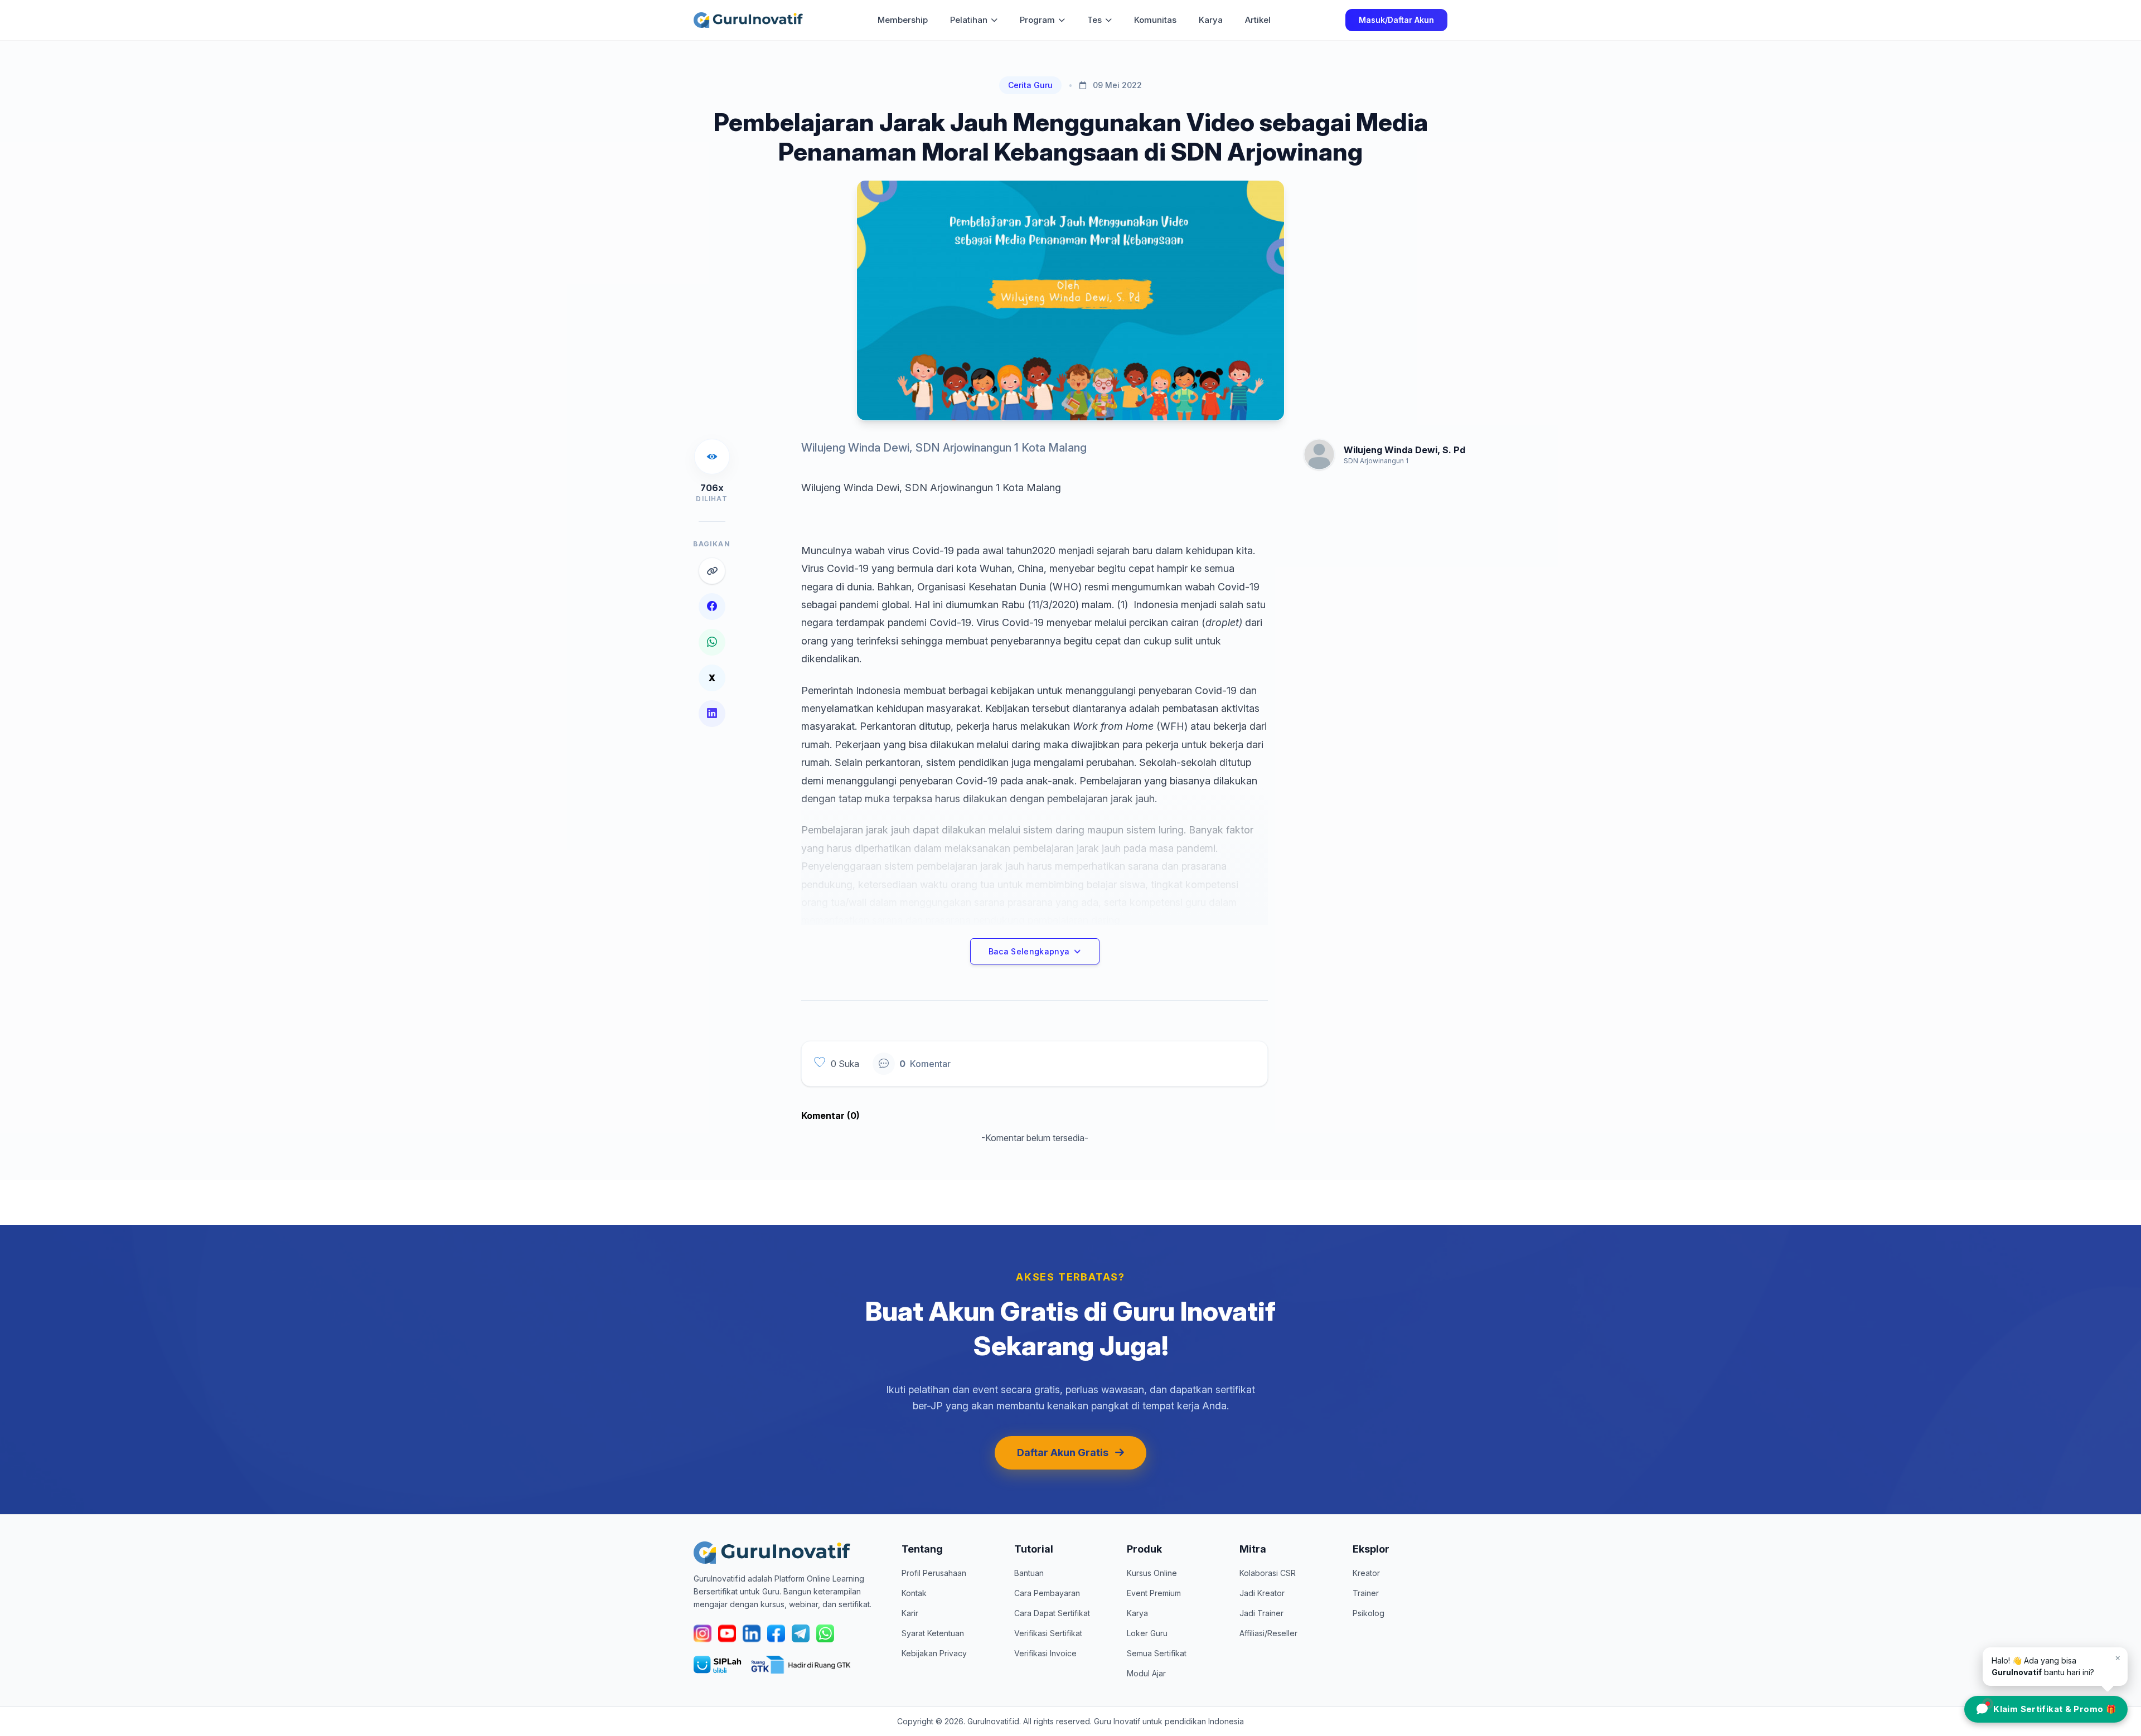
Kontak (914, 1593)
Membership (903, 20)
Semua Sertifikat (1157, 1653)
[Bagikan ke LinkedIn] (712, 714)
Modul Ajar (1146, 1673)
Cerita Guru (1030, 85)
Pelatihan (969, 20)
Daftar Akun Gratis (1063, 1453)
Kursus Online (1152, 1573)
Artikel (1258, 20)
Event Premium (1154, 1593)
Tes (1094, 20)
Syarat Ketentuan (933, 1633)
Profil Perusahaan (934, 1573)
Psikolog (1369, 1613)
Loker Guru (1147, 1633)
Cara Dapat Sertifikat (1052, 1613)
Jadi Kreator (1262, 1593)
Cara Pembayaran (1047, 1593)
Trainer (1366, 1593)
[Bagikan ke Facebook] (712, 607)
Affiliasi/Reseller (1268, 1633)
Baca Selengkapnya (1029, 951)
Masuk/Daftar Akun (1396, 20)
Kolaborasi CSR (1268, 1573)
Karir (910, 1613)
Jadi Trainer (1261, 1613)
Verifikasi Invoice (1045, 1653)
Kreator (1366, 1573)
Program (1037, 20)
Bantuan (1029, 1573)
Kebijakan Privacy (934, 1653)
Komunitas (1155, 20)
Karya (1211, 20)
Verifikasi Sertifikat (1048, 1633)
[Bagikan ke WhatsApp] (712, 642)
